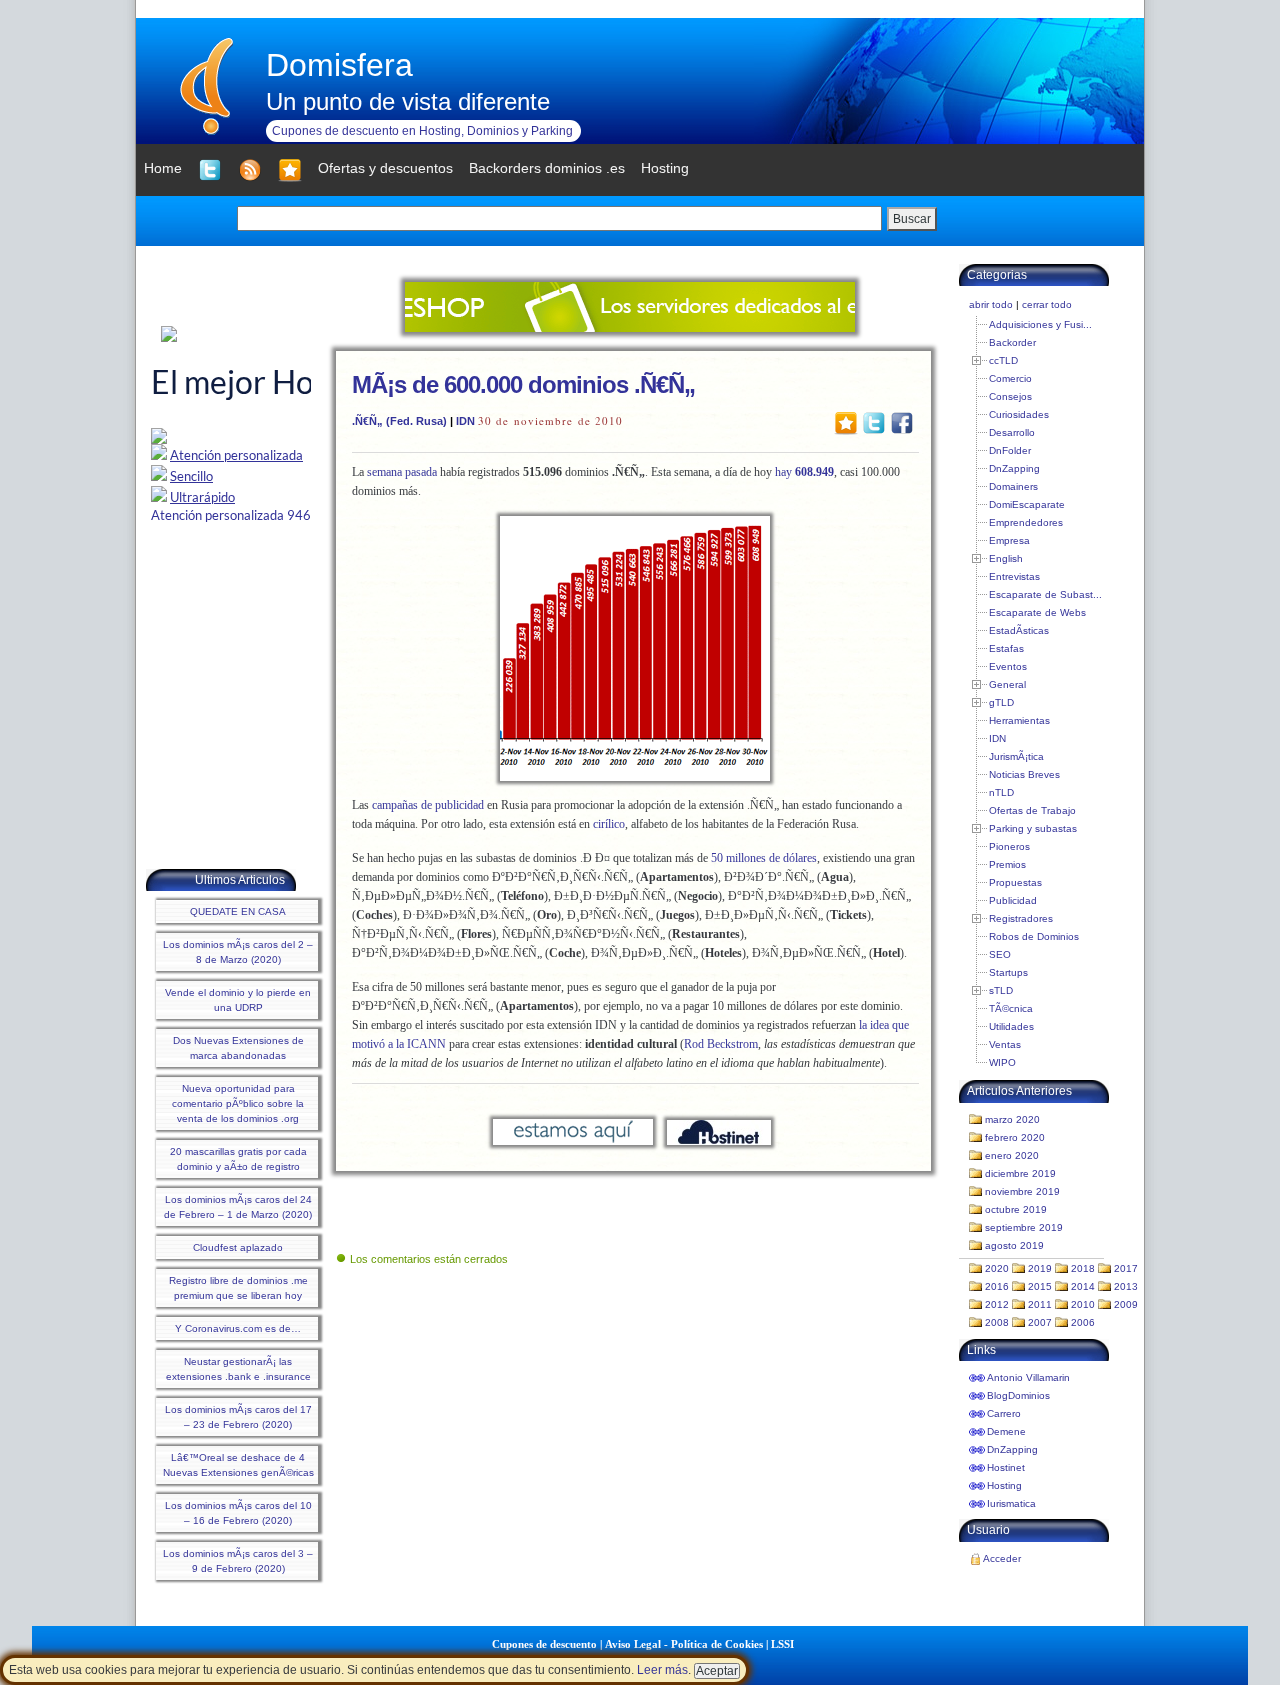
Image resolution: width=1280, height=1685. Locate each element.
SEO (1000, 954)
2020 (997, 1268)
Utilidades (1011, 1026)
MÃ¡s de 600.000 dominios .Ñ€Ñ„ (523, 384)
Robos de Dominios (1034, 936)
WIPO (1002, 1062)
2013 (1126, 1286)
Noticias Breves (1024, 774)
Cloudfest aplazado (238, 1247)
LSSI (782, 1644)
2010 (1083, 1304)
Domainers (1013, 486)
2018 (1083, 1268)
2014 (1083, 1286)
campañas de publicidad (428, 805)
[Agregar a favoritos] (290, 170)
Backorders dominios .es (547, 168)
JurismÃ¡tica (1016, 756)
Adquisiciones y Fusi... (1040, 324)
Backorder (1012, 342)
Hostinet (1006, 1467)
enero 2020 (1012, 1155)
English (1006, 558)
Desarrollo (1012, 432)
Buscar (912, 219)
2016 (997, 1286)
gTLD (1001, 702)
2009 (1126, 1304)
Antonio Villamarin (1028, 1377)
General (1007, 684)
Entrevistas (1014, 576)
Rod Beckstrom (721, 1044)
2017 (1126, 1268)
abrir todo (991, 304)
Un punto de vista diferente (408, 101)
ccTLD (1003, 360)
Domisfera (339, 65)
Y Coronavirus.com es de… (238, 1328)
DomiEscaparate (1027, 504)
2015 (1040, 1286)
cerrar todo (1047, 304)
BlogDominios (1018, 1395)
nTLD (1001, 792)
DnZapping (1014, 468)
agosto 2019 (1014, 1245)
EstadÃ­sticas (1019, 630)
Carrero (1004, 1413)
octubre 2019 (1016, 1209)
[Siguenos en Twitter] (210, 170)
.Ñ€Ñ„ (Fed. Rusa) (399, 421)
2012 (997, 1304)
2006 (1083, 1322)
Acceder (1002, 1558)
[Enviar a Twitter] (874, 422)
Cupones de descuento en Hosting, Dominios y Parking (422, 131)
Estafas (1006, 648)
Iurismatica (1011, 1503)
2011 (1040, 1304)
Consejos (1010, 396)
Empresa (1009, 540)
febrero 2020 (1015, 1137)
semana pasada (402, 472)
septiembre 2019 (1024, 1227)
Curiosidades (1019, 414)
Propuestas (1015, 882)
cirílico (609, 824)
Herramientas (1019, 720)
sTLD (1001, 990)
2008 (997, 1322)
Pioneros (1009, 846)
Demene (1006, 1431)
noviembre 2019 (1022, 1191)
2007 (1040, 1322)
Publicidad (1013, 900)
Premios (1007, 864)
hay (804, 472)
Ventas (1005, 1044)
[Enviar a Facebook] (902, 422)
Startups (1008, 972)
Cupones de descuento (544, 1644)
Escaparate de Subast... (1045, 594)
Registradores (1021, 918)
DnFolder (1010, 450)
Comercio (1010, 378)
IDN (465, 421)
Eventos (1008, 666)
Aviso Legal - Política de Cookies (684, 1644)
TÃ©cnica (1011, 1008)
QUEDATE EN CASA (238, 911)
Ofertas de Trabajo (1032, 810)
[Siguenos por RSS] (250, 170)
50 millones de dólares (764, 858)
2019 (1040, 1268)
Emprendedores (1026, 522)
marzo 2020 (1012, 1119)
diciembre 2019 (1020, 1173)
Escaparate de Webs (1037, 612)
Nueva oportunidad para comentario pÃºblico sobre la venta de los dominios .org (238, 1103)
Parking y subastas (1033, 828)
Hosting (1004, 1485)
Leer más (662, 1670)
